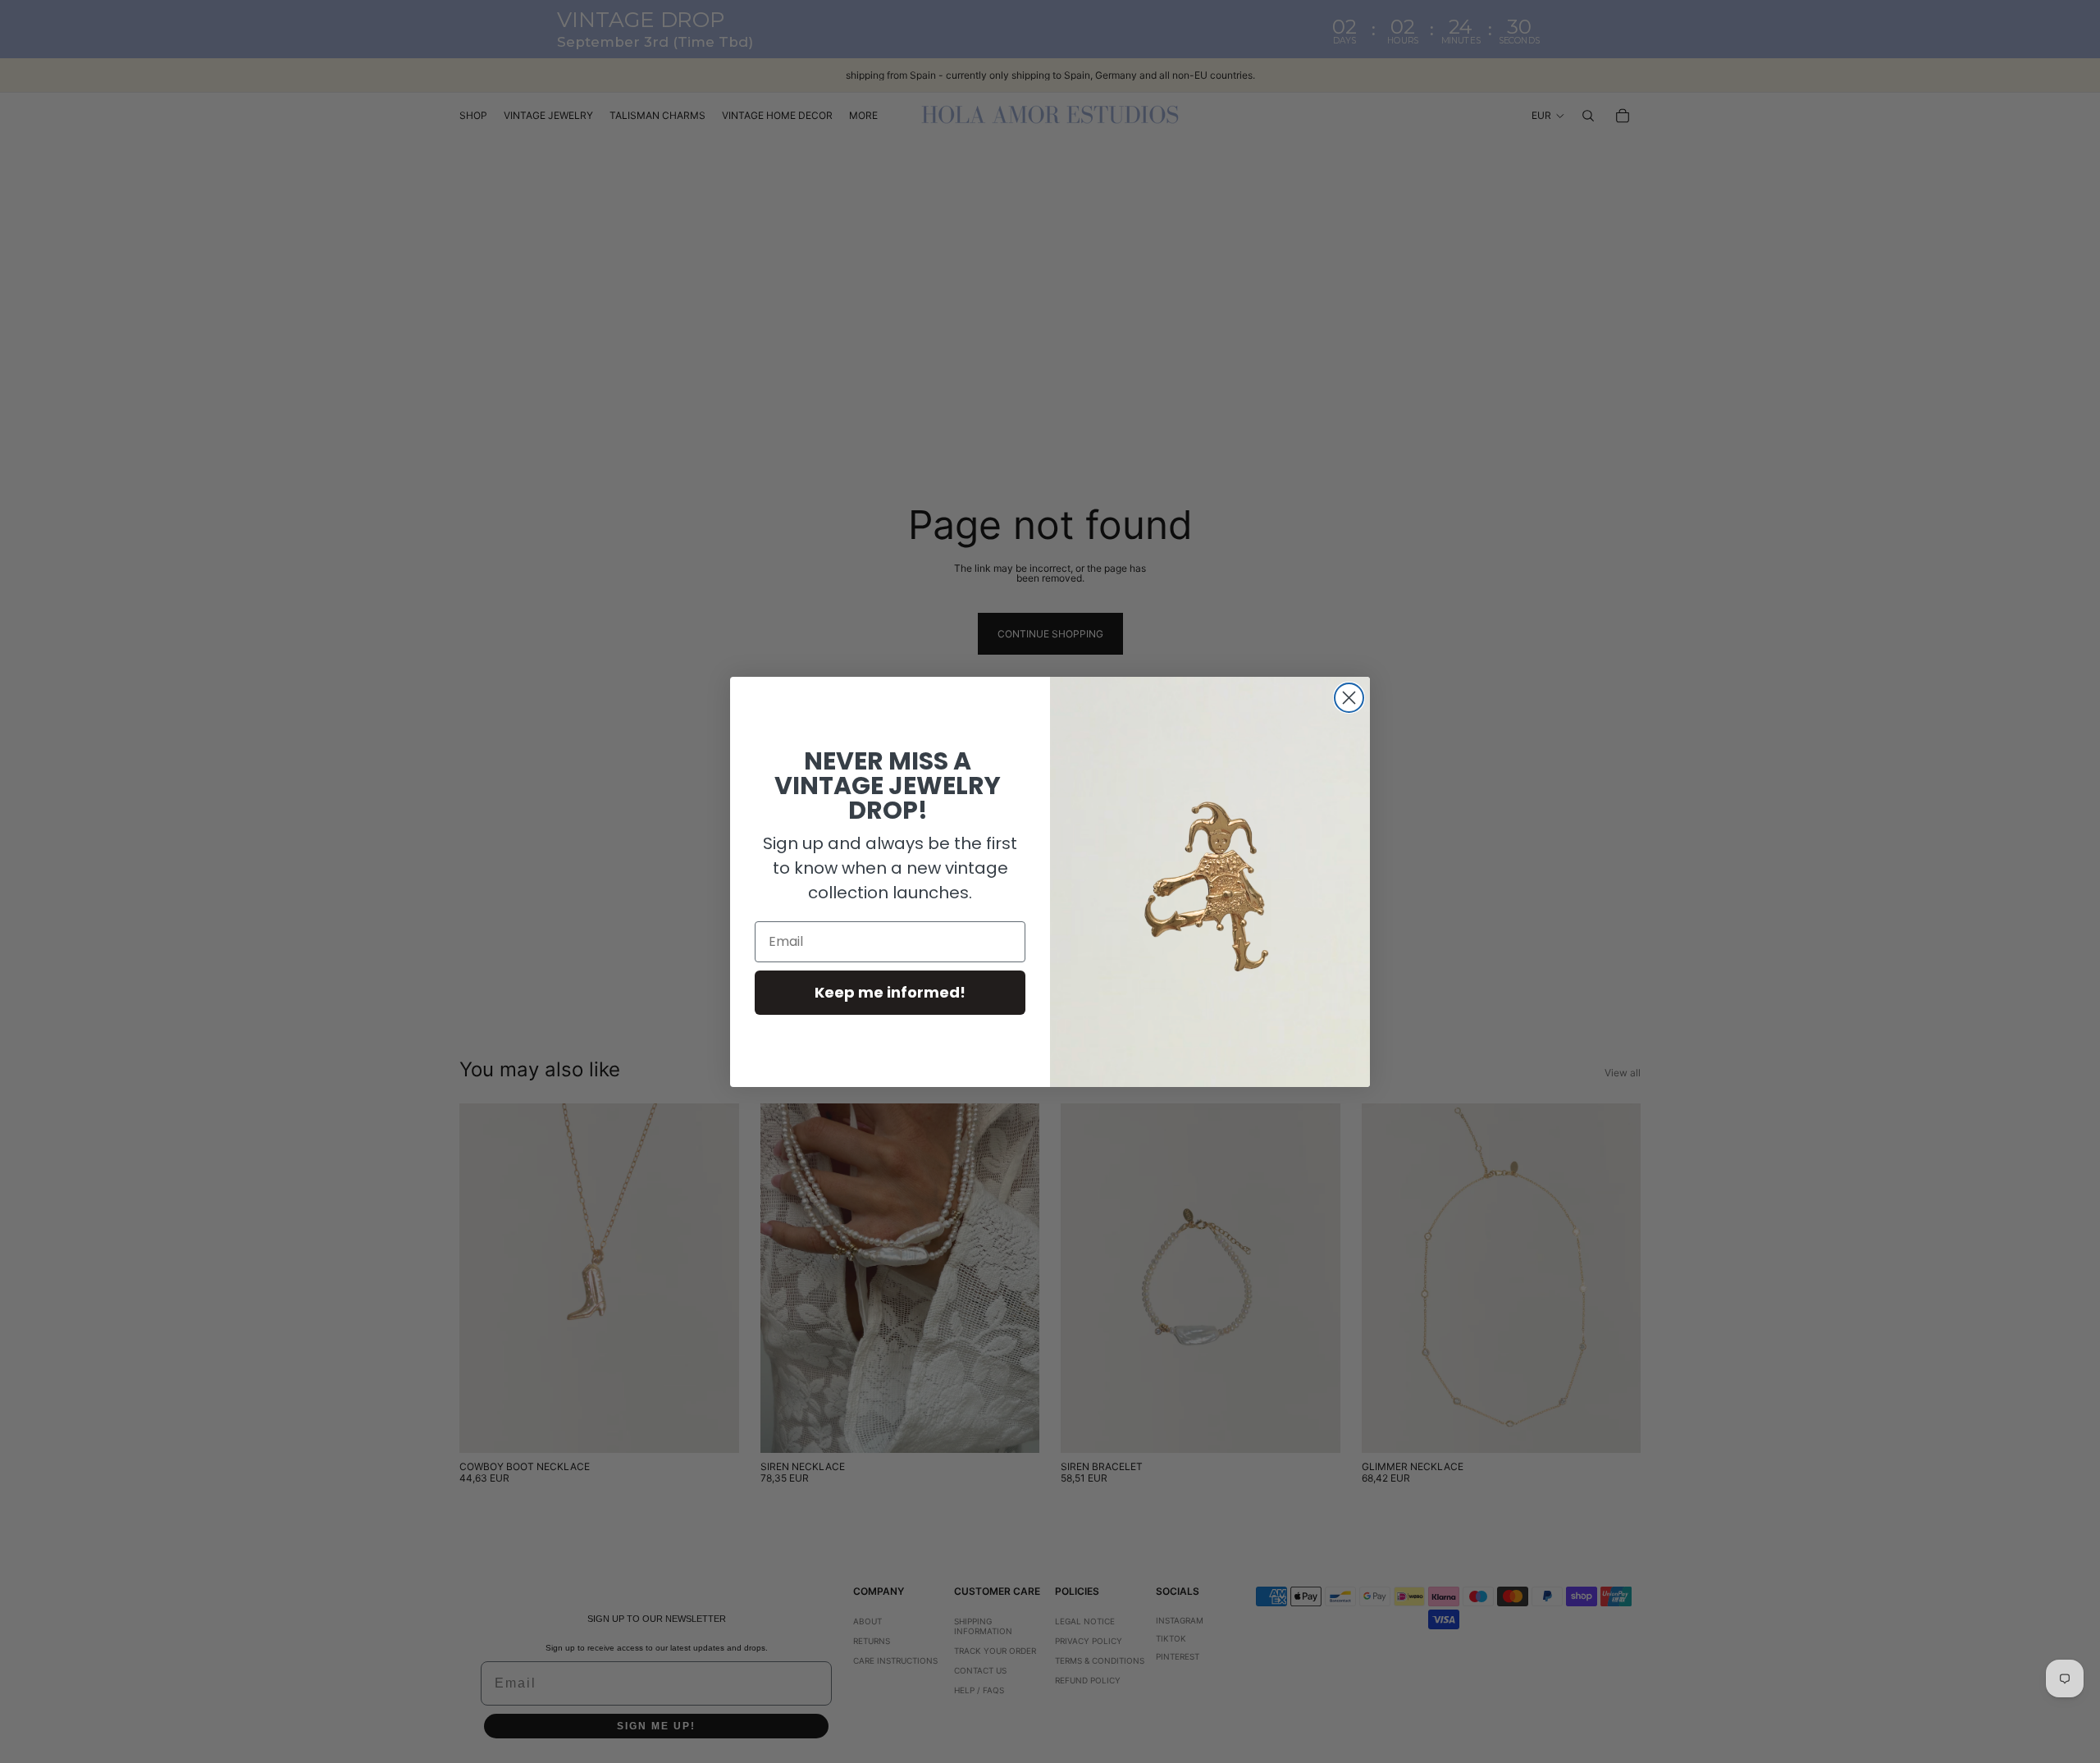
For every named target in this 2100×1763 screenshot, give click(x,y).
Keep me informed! (890, 992)
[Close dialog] (1349, 698)
